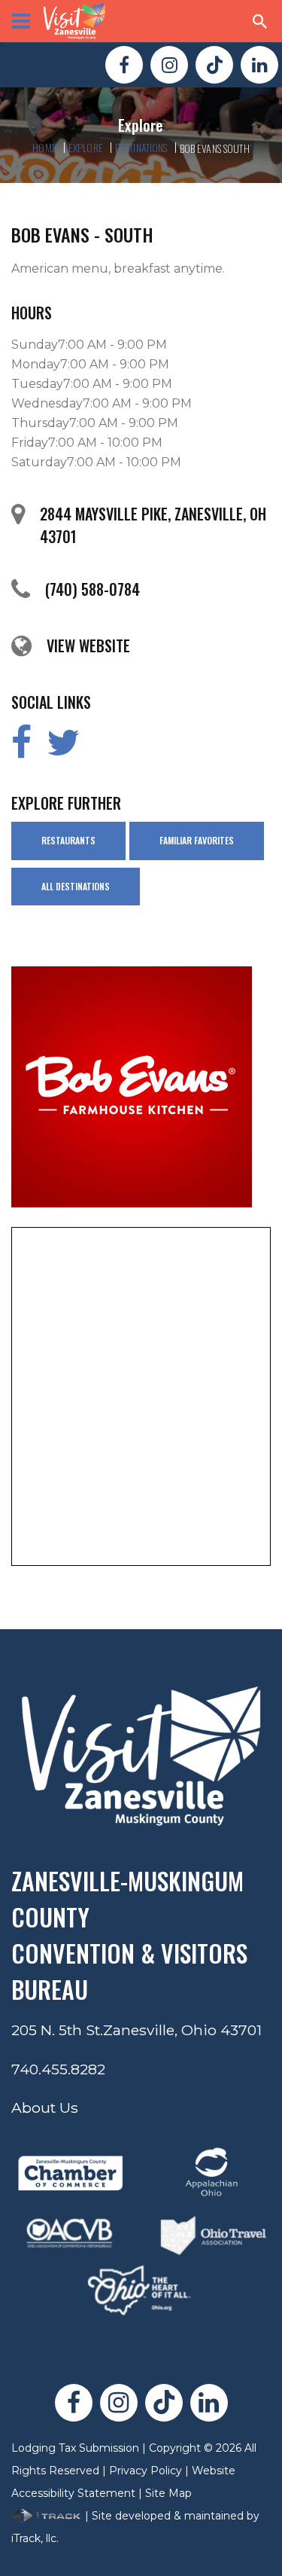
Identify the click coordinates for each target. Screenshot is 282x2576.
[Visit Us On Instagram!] (169, 65)
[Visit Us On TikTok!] (214, 65)
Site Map (168, 2493)
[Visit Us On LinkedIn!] (259, 65)
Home (44, 147)
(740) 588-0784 (92, 589)
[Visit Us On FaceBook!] (124, 65)
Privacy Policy (146, 2471)
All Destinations (76, 886)
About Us (45, 2107)
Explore (86, 147)
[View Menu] (21, 21)
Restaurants (68, 840)
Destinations (141, 147)
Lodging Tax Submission (75, 2448)
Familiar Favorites (197, 840)
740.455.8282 (58, 2069)
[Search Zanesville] (260, 21)
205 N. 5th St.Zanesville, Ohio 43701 (136, 2030)
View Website (88, 646)
